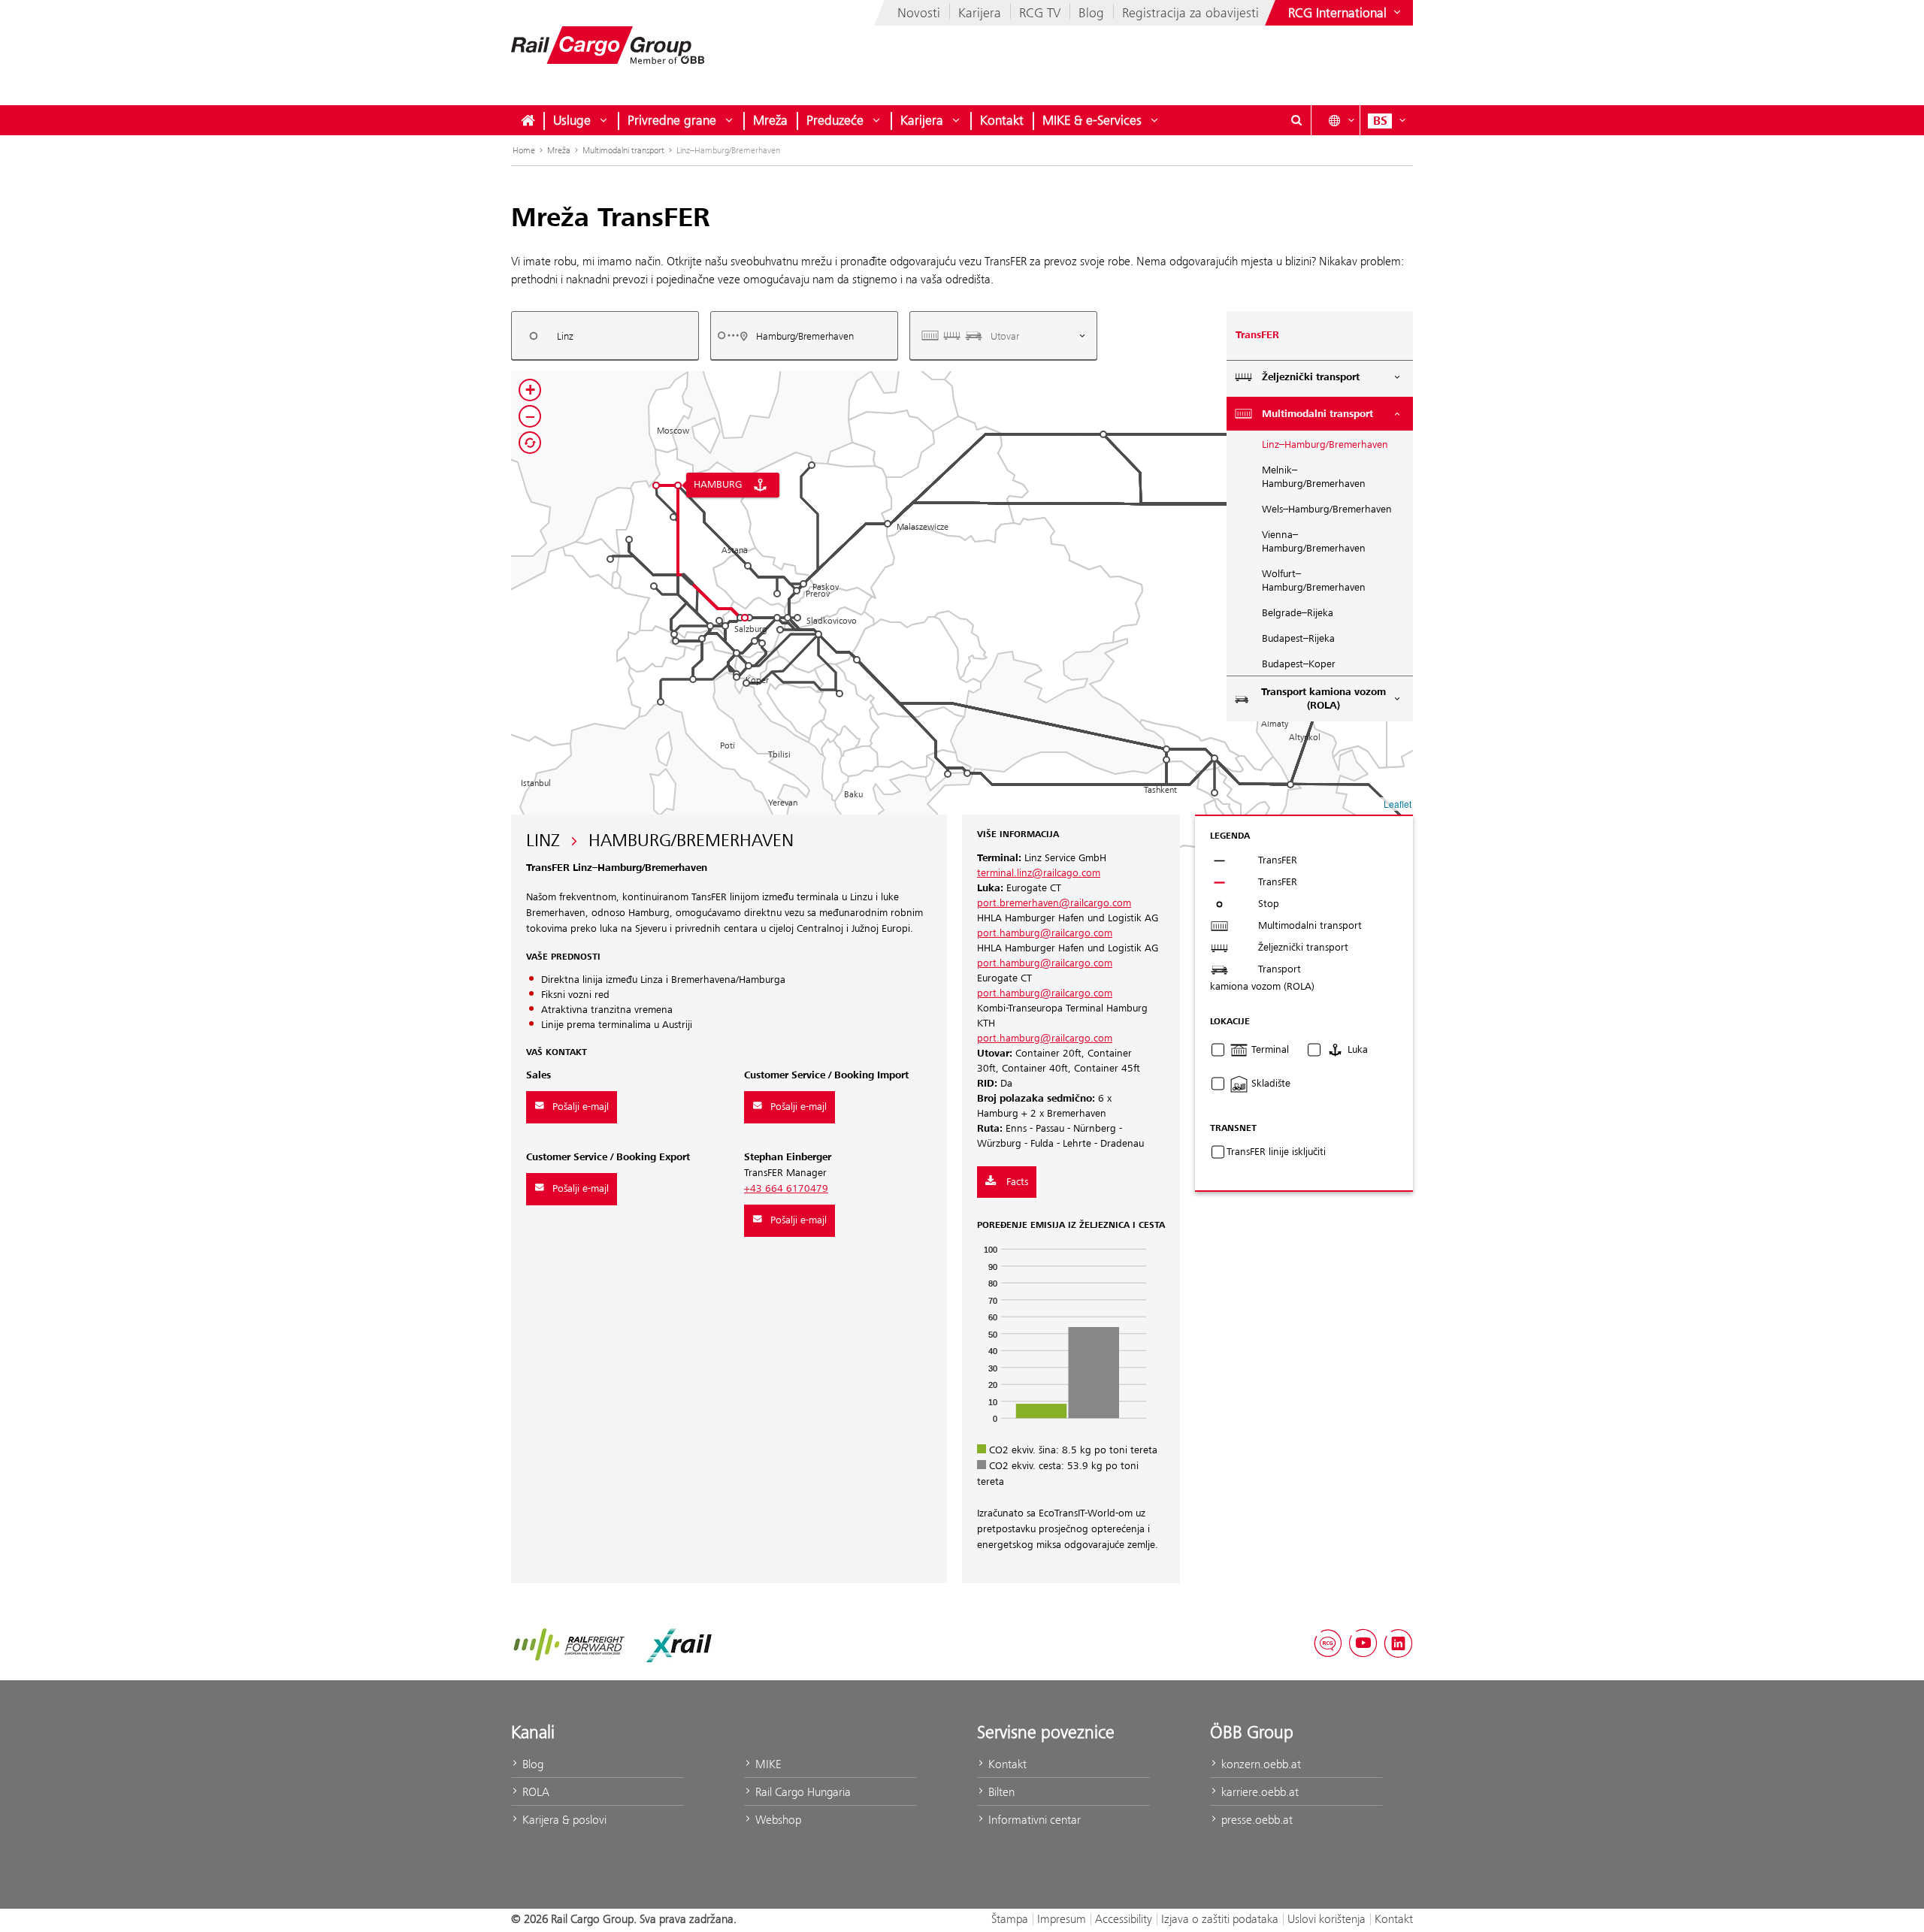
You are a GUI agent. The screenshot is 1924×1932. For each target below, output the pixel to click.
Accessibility (1124, 1919)
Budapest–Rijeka (1298, 639)
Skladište (1269, 1084)
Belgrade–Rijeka (1298, 613)
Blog (1091, 13)
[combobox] (605, 336)
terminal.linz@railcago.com (1039, 873)
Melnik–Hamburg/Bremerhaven (1314, 477)
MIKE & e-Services (1092, 120)
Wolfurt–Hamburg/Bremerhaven (1314, 581)
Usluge (572, 120)
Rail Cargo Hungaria (802, 1792)
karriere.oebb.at (1258, 1792)
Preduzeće (835, 120)
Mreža (770, 120)
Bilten (1000, 1792)
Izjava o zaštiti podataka (1220, 1919)
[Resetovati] (530, 443)
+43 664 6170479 (786, 1189)
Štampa (1010, 1919)
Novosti (919, 13)
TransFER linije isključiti (1276, 1152)
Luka (1356, 1050)
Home (524, 150)
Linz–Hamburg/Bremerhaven (1325, 445)
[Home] (528, 120)
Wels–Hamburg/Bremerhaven (1327, 509)
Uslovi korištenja (1327, 1919)
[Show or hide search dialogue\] (1296, 120)
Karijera (980, 13)
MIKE (767, 1764)
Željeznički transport (1311, 377)
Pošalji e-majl (581, 1107)
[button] (1290, 785)
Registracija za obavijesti (1190, 13)
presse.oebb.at (1255, 1820)
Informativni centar (1033, 1820)
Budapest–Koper (1299, 664)
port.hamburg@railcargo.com (1045, 933)
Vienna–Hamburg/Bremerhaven (1314, 542)
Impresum (1062, 1919)
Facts (1016, 1182)
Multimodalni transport (623, 150)
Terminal (1269, 1050)
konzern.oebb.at (1260, 1764)
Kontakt (1002, 120)
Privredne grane (672, 120)
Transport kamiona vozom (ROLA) (1324, 699)
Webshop (777, 1820)
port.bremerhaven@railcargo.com (1054, 903)
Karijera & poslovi (563, 1820)
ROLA (534, 1792)
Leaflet (1398, 804)
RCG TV (1040, 13)
